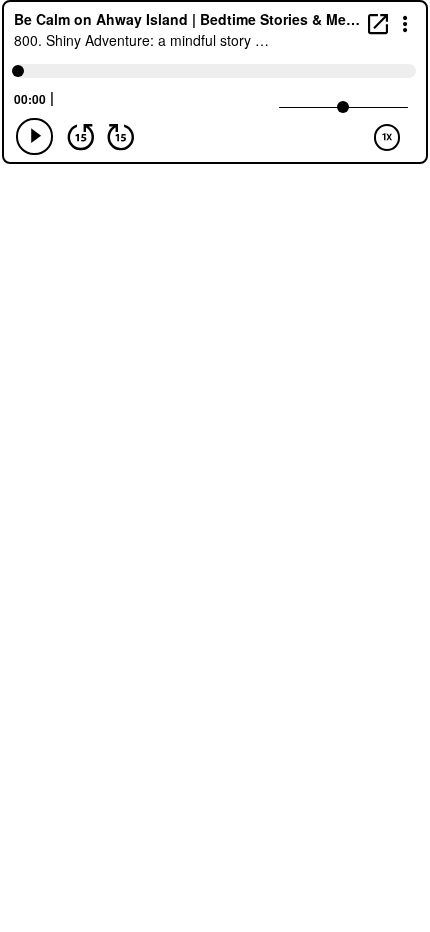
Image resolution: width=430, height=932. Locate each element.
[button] (405, 22)
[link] (378, 23)
